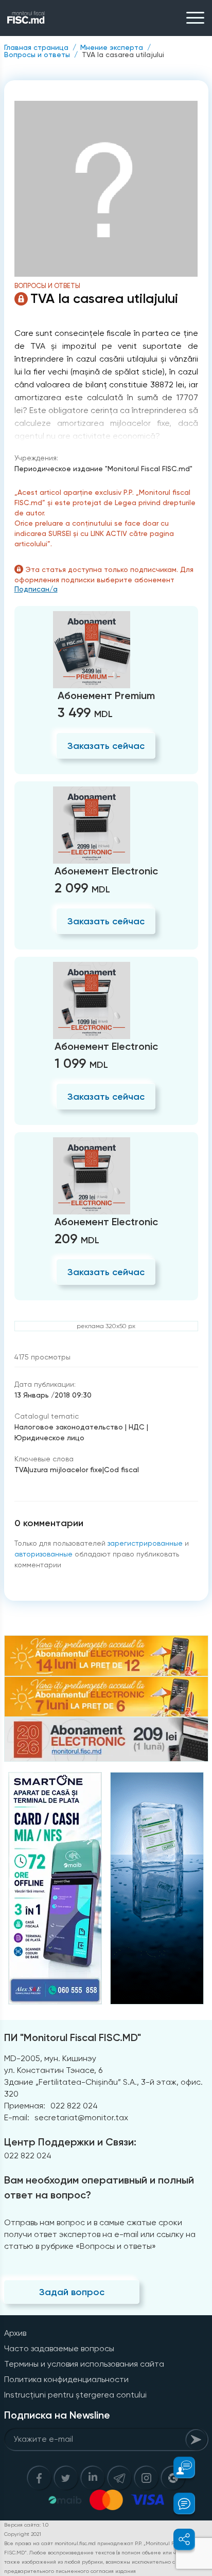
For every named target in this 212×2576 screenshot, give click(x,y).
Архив (15, 2333)
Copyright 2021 (23, 2534)
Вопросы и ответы (37, 55)
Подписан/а (36, 589)
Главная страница (36, 47)
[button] (178, 2467)
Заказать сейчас (106, 746)
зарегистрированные (145, 1543)
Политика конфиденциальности (66, 2379)
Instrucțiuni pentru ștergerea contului (75, 2395)
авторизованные (43, 1554)
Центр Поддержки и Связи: (70, 2142)
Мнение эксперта (112, 47)
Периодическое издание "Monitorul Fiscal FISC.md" (103, 469)
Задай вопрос (72, 2292)
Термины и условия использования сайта (84, 2364)
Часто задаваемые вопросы (59, 2348)
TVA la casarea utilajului (123, 55)
